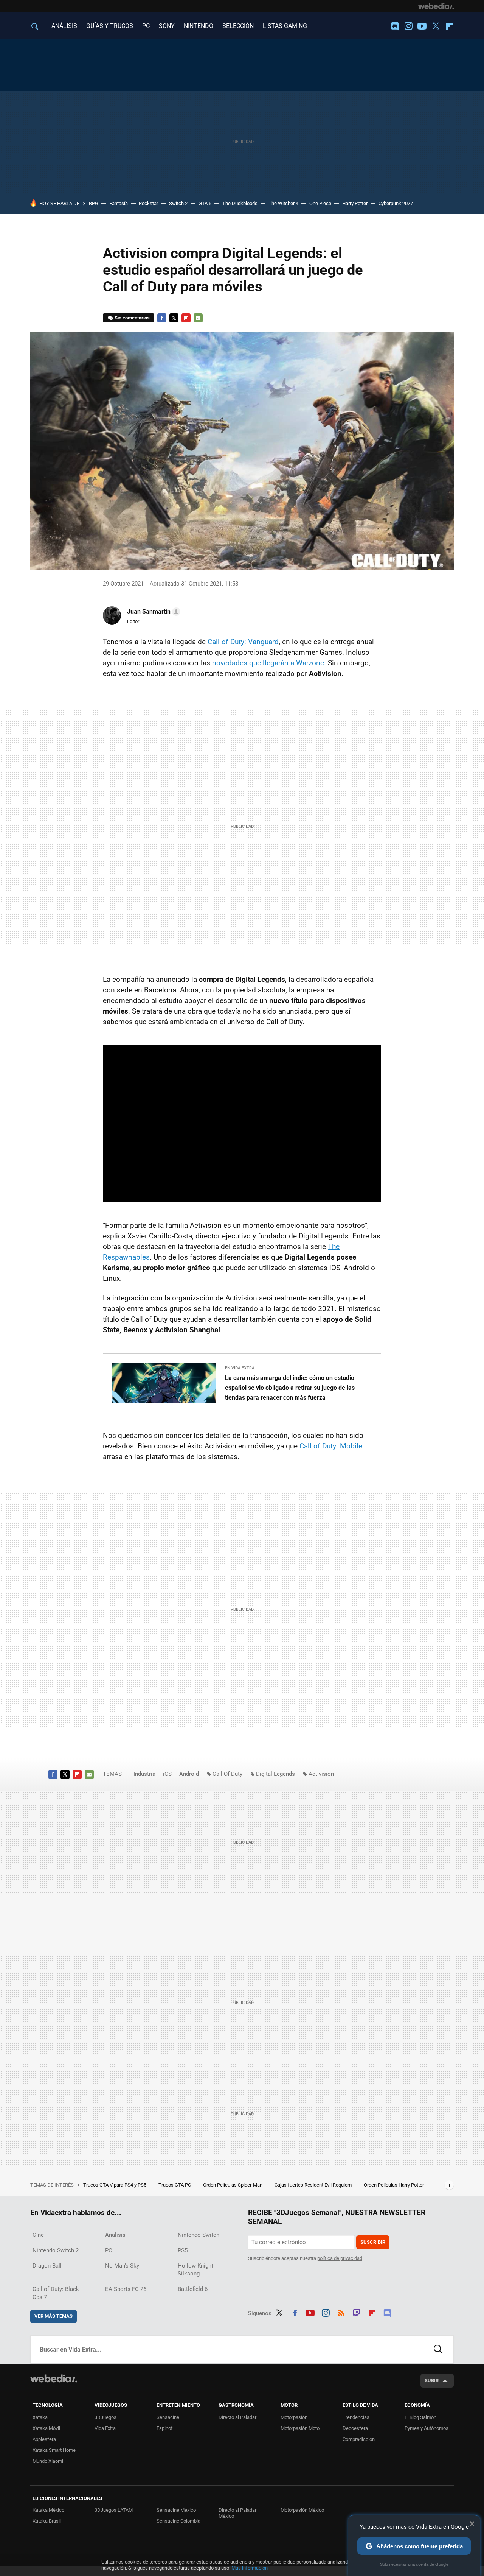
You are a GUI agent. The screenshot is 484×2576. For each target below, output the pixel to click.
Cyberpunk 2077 (396, 203)
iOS (167, 1774)
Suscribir (373, 2242)
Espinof (165, 2428)
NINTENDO (199, 26)
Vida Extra (105, 2428)
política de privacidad (340, 2258)
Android (189, 1774)
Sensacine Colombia (178, 2521)
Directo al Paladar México (237, 2513)
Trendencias (356, 2417)
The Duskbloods (240, 203)
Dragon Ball (47, 2266)
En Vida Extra (240, 1368)
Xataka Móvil (46, 2428)
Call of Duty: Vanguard (243, 642)
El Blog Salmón (420, 2417)
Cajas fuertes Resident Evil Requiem (314, 2185)
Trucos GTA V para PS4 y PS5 (115, 2185)
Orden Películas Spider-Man (233, 2185)
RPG (94, 203)
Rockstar (148, 203)
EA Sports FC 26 (126, 2289)
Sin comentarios (132, 318)
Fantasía (119, 203)
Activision (321, 1774)
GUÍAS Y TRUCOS (110, 26)
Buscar (438, 2349)
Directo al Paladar (237, 2417)
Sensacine (168, 2417)
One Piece (320, 203)
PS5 (183, 2250)
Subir (432, 2381)
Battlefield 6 (193, 2289)
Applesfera (44, 2439)
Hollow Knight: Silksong (196, 2270)
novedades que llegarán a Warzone (267, 663)
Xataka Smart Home (54, 2450)
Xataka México (48, 2510)
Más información (250, 2568)
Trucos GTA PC (175, 2185)
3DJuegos (105, 2417)
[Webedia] (436, 6)
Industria (144, 1774)
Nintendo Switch (199, 2235)
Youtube (422, 26)
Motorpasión (294, 2417)
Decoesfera (355, 2428)
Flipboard (449, 26)
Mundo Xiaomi (48, 2461)
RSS (341, 2312)
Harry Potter (355, 203)
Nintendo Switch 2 (56, 2250)
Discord (395, 26)
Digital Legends (275, 1774)
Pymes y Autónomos (427, 2428)
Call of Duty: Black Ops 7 (56, 2293)
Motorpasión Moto (300, 2428)
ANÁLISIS (64, 26)
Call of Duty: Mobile (330, 1446)
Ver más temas (54, 2316)
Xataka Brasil (47, 2521)
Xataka (40, 2417)
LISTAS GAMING (285, 26)
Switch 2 (178, 203)
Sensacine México (176, 2510)
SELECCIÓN (238, 26)
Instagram (408, 26)
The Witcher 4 (283, 203)
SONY (167, 26)
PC (146, 26)
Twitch (357, 2312)
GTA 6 (205, 203)
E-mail (198, 318)
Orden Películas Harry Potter (394, 2185)
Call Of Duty (227, 1774)
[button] (153, 612)
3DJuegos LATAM (114, 2510)
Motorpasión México (302, 2510)
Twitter (436, 26)
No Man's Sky (122, 2266)
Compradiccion (359, 2439)
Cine (38, 2235)
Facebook (162, 318)
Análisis (115, 2235)
